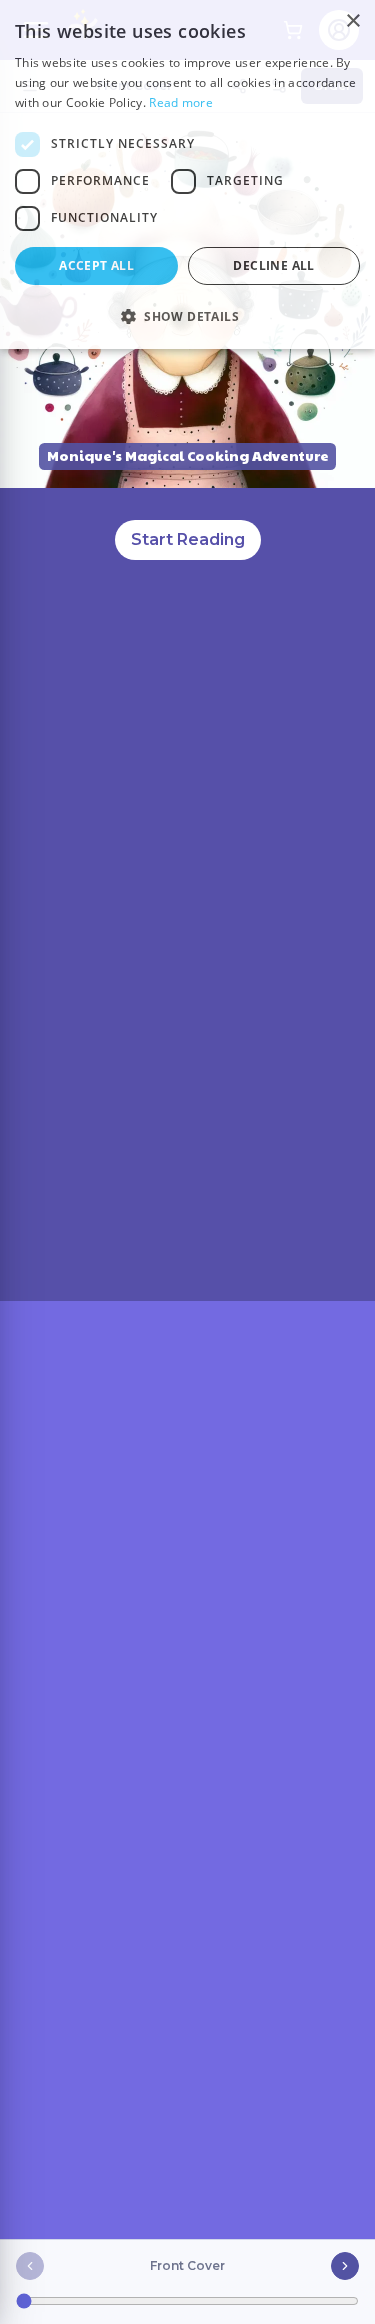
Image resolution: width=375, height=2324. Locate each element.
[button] (187, 316)
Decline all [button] (273, 265)
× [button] (352, 21)
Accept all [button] (96, 265)
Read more (181, 102)
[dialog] (187, 174)
